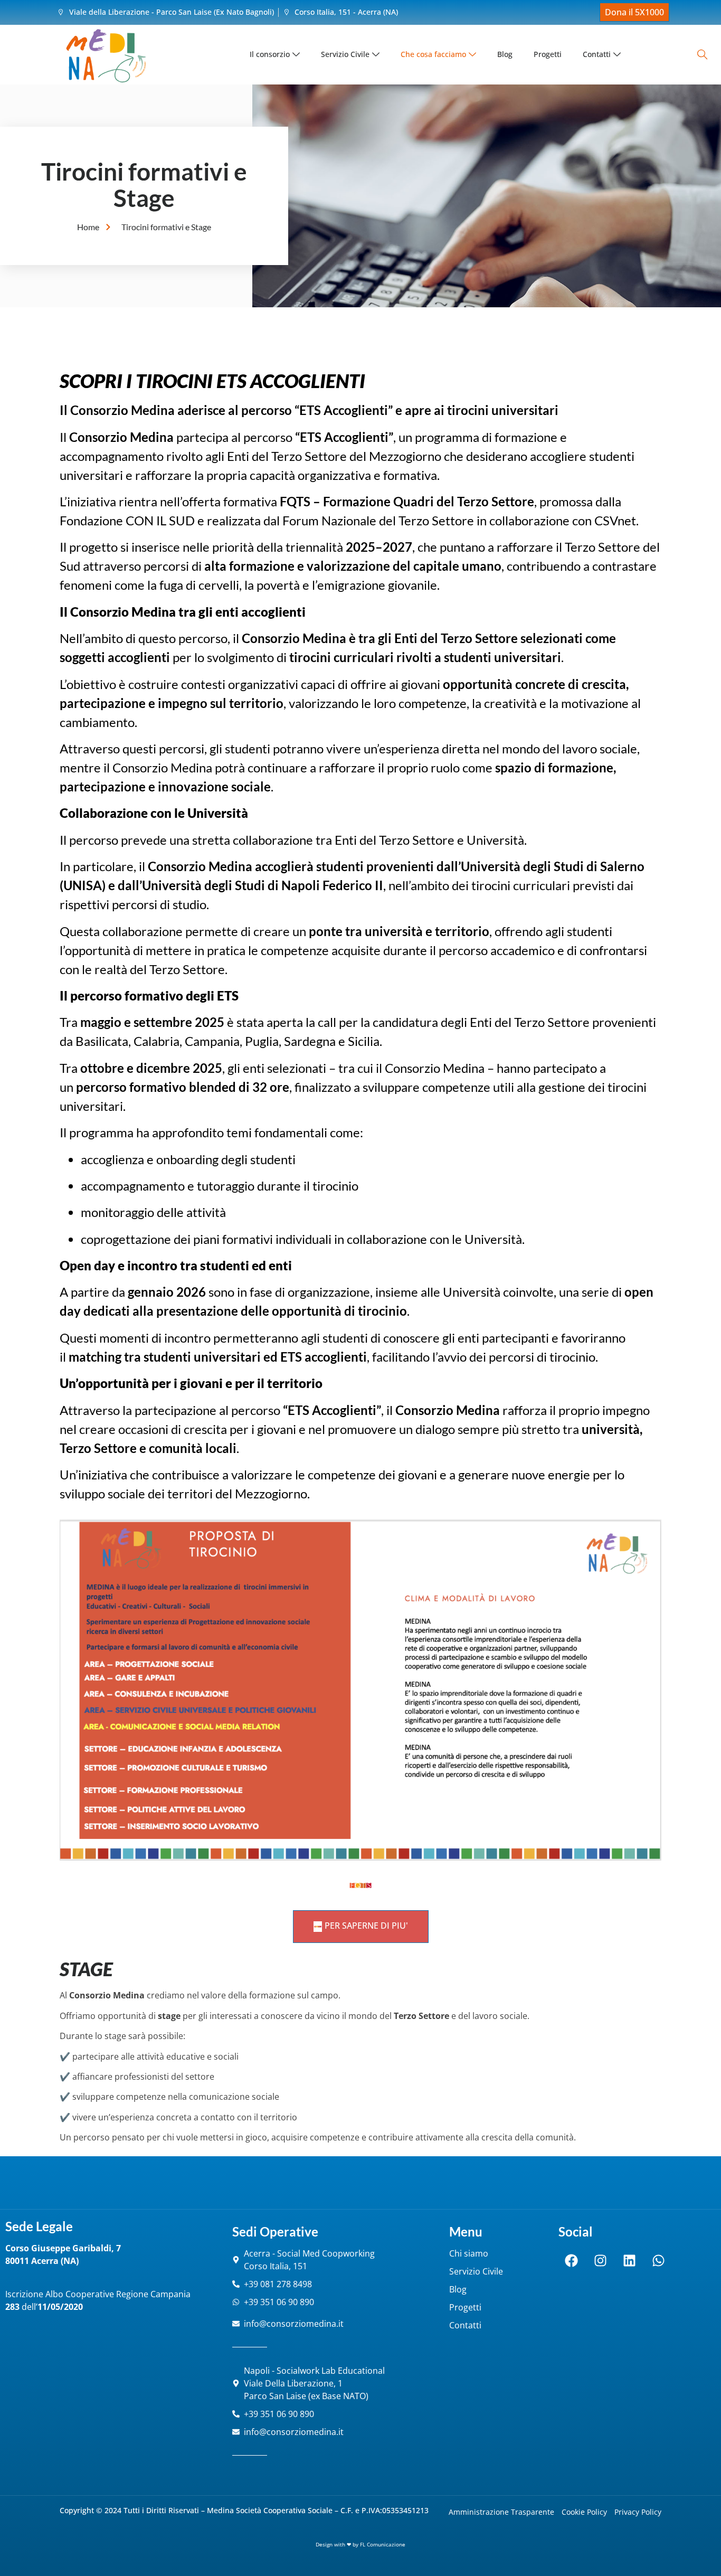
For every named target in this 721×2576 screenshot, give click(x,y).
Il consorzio (270, 54)
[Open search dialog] (702, 55)
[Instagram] (601, 2260)
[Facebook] (572, 2260)
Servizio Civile (345, 54)
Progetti (548, 54)
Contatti (597, 54)
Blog (505, 54)
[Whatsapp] (659, 2260)
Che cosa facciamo (433, 54)
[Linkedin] (630, 2260)
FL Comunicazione (383, 2544)
